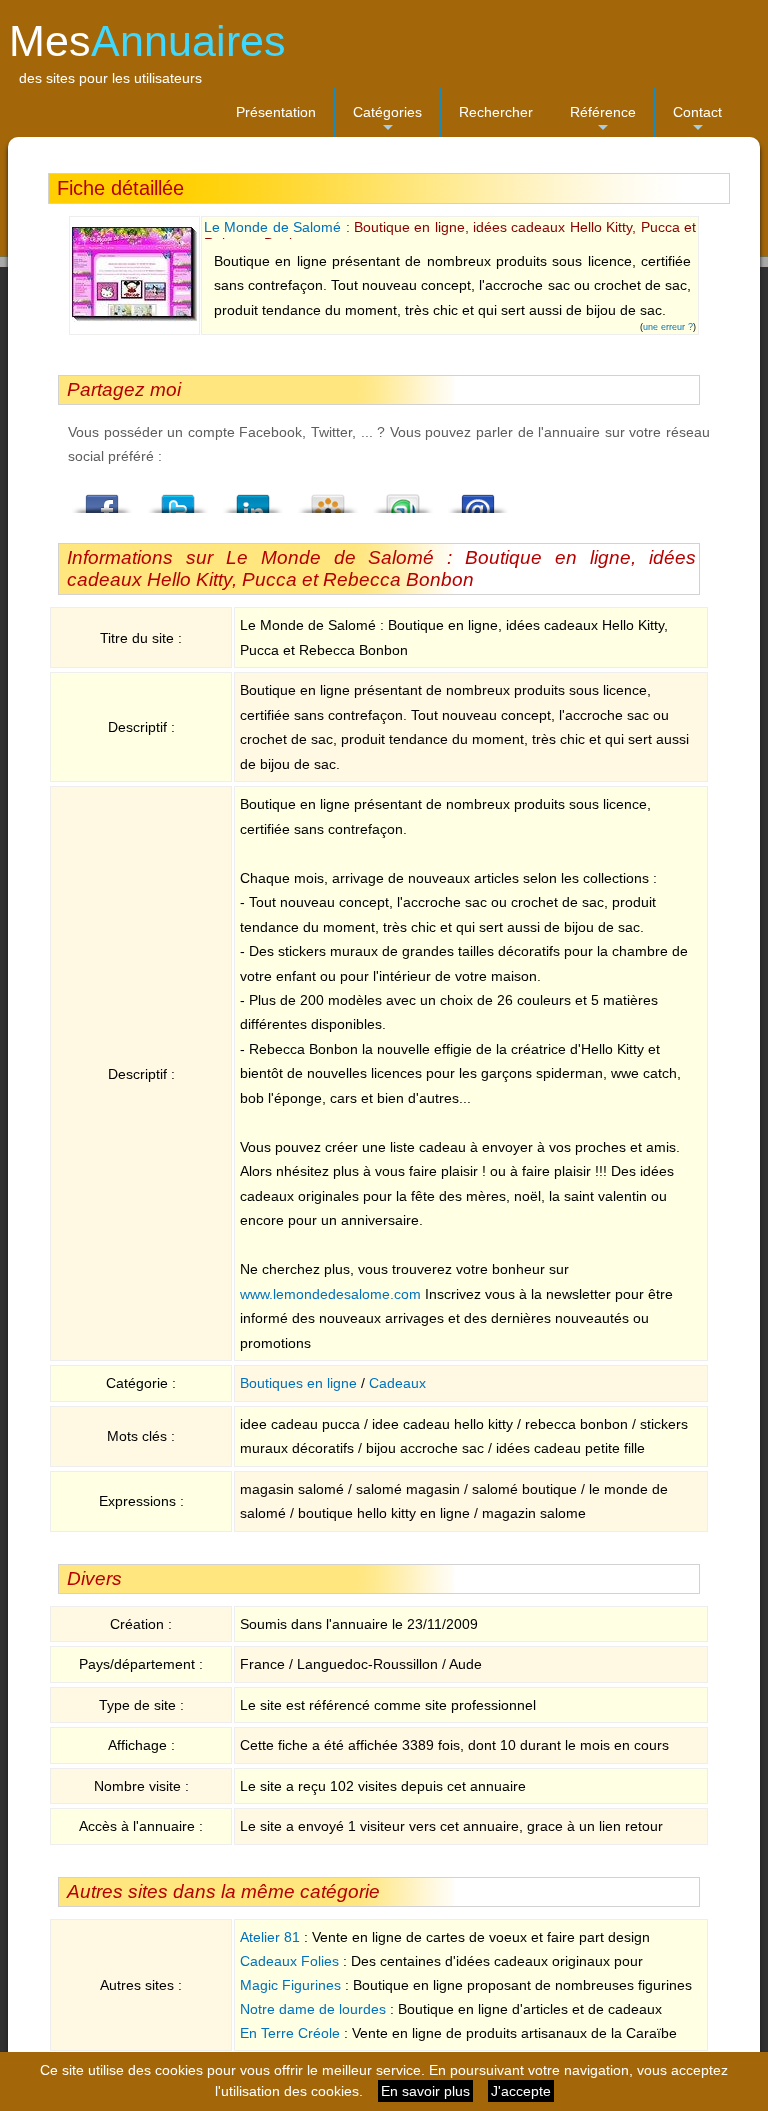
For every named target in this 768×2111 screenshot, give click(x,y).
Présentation (276, 112)
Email (478, 498)
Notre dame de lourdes (313, 2009)
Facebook (103, 498)
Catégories (387, 120)
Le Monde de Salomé (272, 227)
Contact (697, 120)
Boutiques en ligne (298, 1383)
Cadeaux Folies (289, 1961)
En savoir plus (425, 2091)
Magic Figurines (290, 1985)
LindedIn (253, 498)
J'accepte (521, 2091)
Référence (603, 120)
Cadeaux (397, 1383)
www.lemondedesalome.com (330, 1294)
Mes (147, 41)
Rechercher (496, 112)
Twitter (178, 498)
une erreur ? (668, 327)
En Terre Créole (290, 2033)
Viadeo (328, 498)
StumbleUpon (403, 498)
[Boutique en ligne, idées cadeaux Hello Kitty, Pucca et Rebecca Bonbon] (134, 317)
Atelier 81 (270, 1937)
